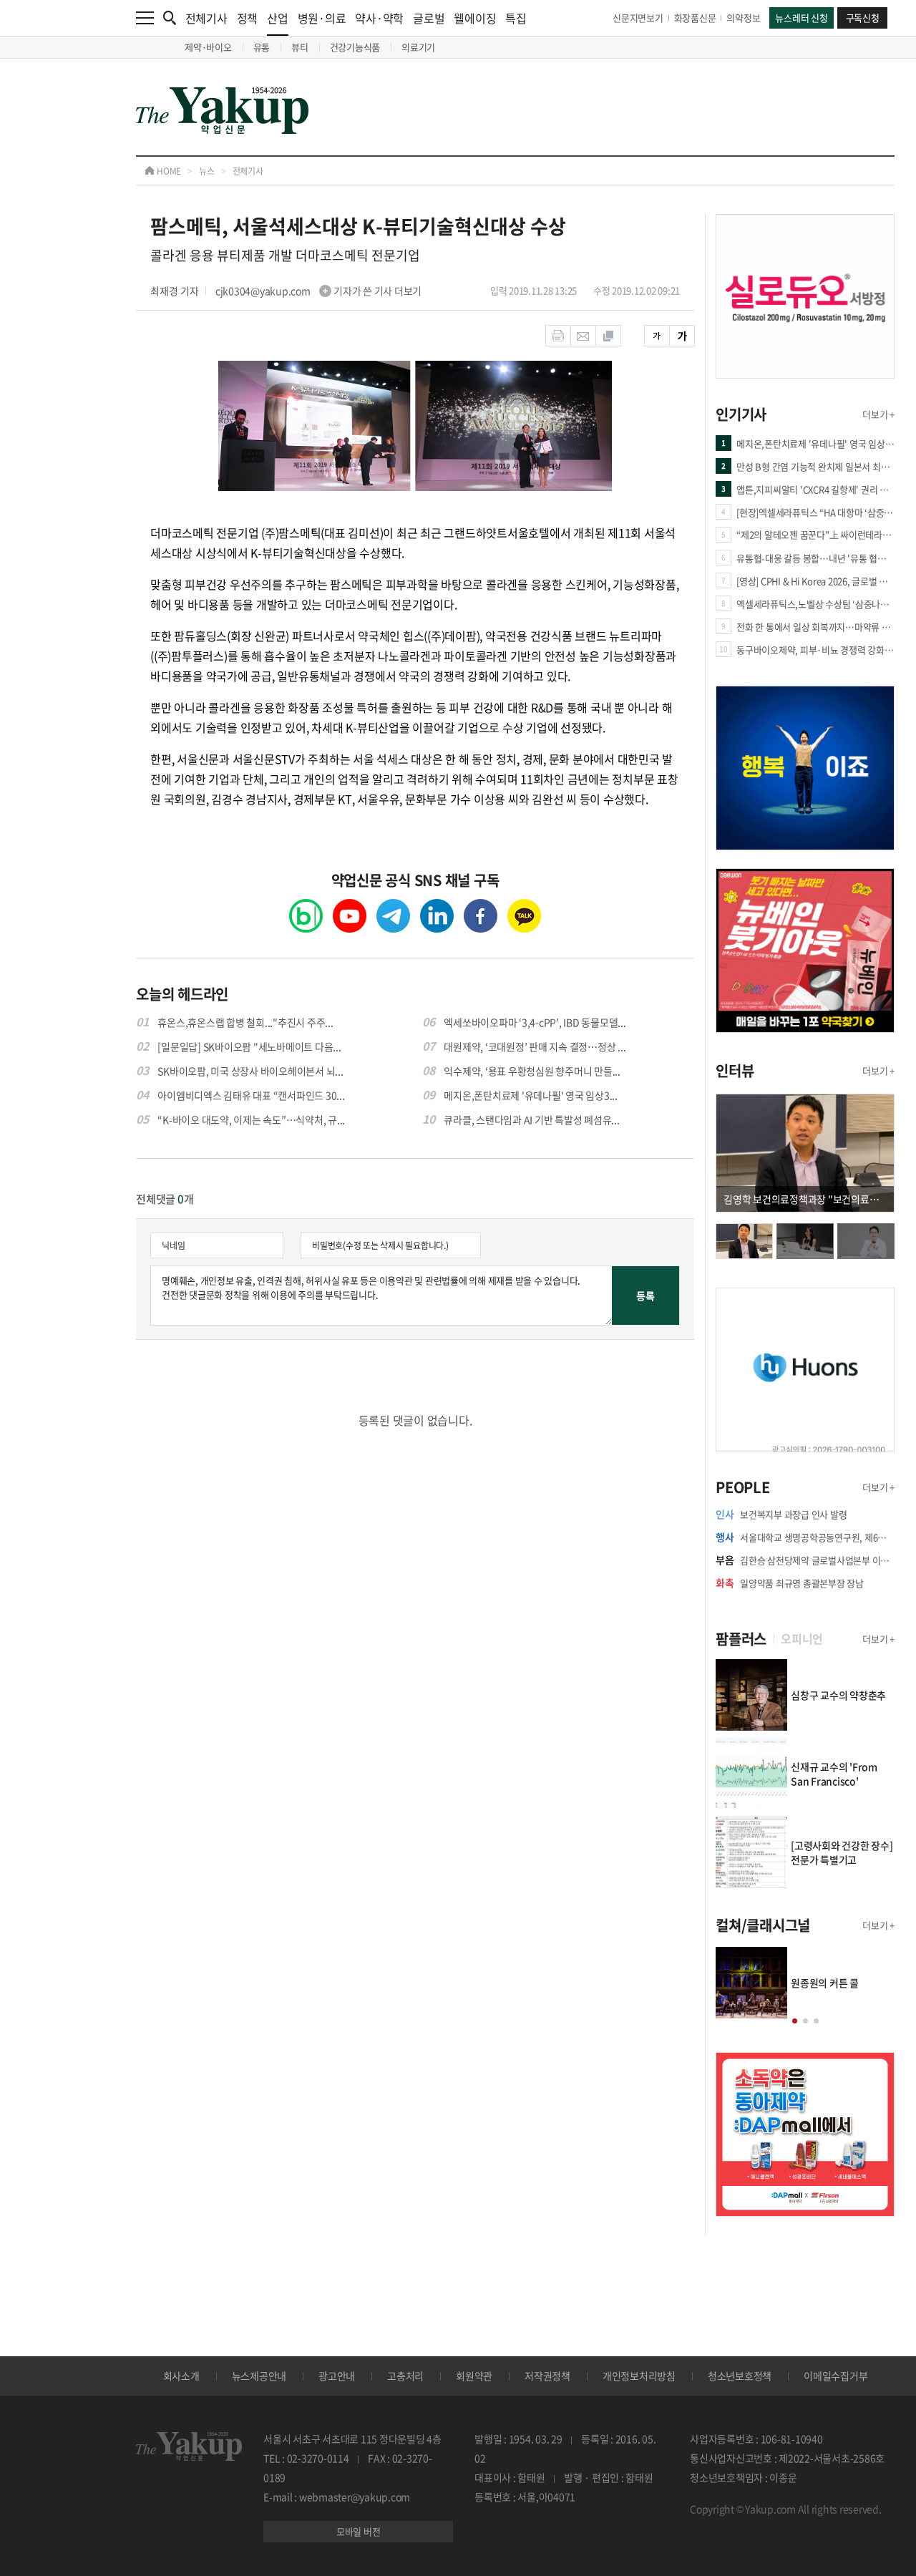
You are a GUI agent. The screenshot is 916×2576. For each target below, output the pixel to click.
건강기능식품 (355, 47)
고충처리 (405, 2376)
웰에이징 (475, 18)
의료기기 (418, 47)
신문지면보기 (638, 18)
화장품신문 (695, 18)
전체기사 (206, 18)
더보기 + (878, 414)
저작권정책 (547, 2376)
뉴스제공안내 (259, 2376)
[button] (795, 2021)
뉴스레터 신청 (801, 18)
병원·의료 (322, 18)
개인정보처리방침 (639, 2376)
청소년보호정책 (740, 2376)
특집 (516, 18)
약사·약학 (379, 18)
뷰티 (300, 47)
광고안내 (337, 2376)
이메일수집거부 (835, 2376)
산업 (278, 18)
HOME (168, 171)
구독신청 (863, 18)
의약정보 (743, 18)
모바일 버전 (359, 2531)
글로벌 (429, 18)
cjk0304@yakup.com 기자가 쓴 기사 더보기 (318, 291)
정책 (248, 18)
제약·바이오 (208, 47)
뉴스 (207, 171)
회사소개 (181, 2376)
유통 (262, 47)
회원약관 (474, 2376)
